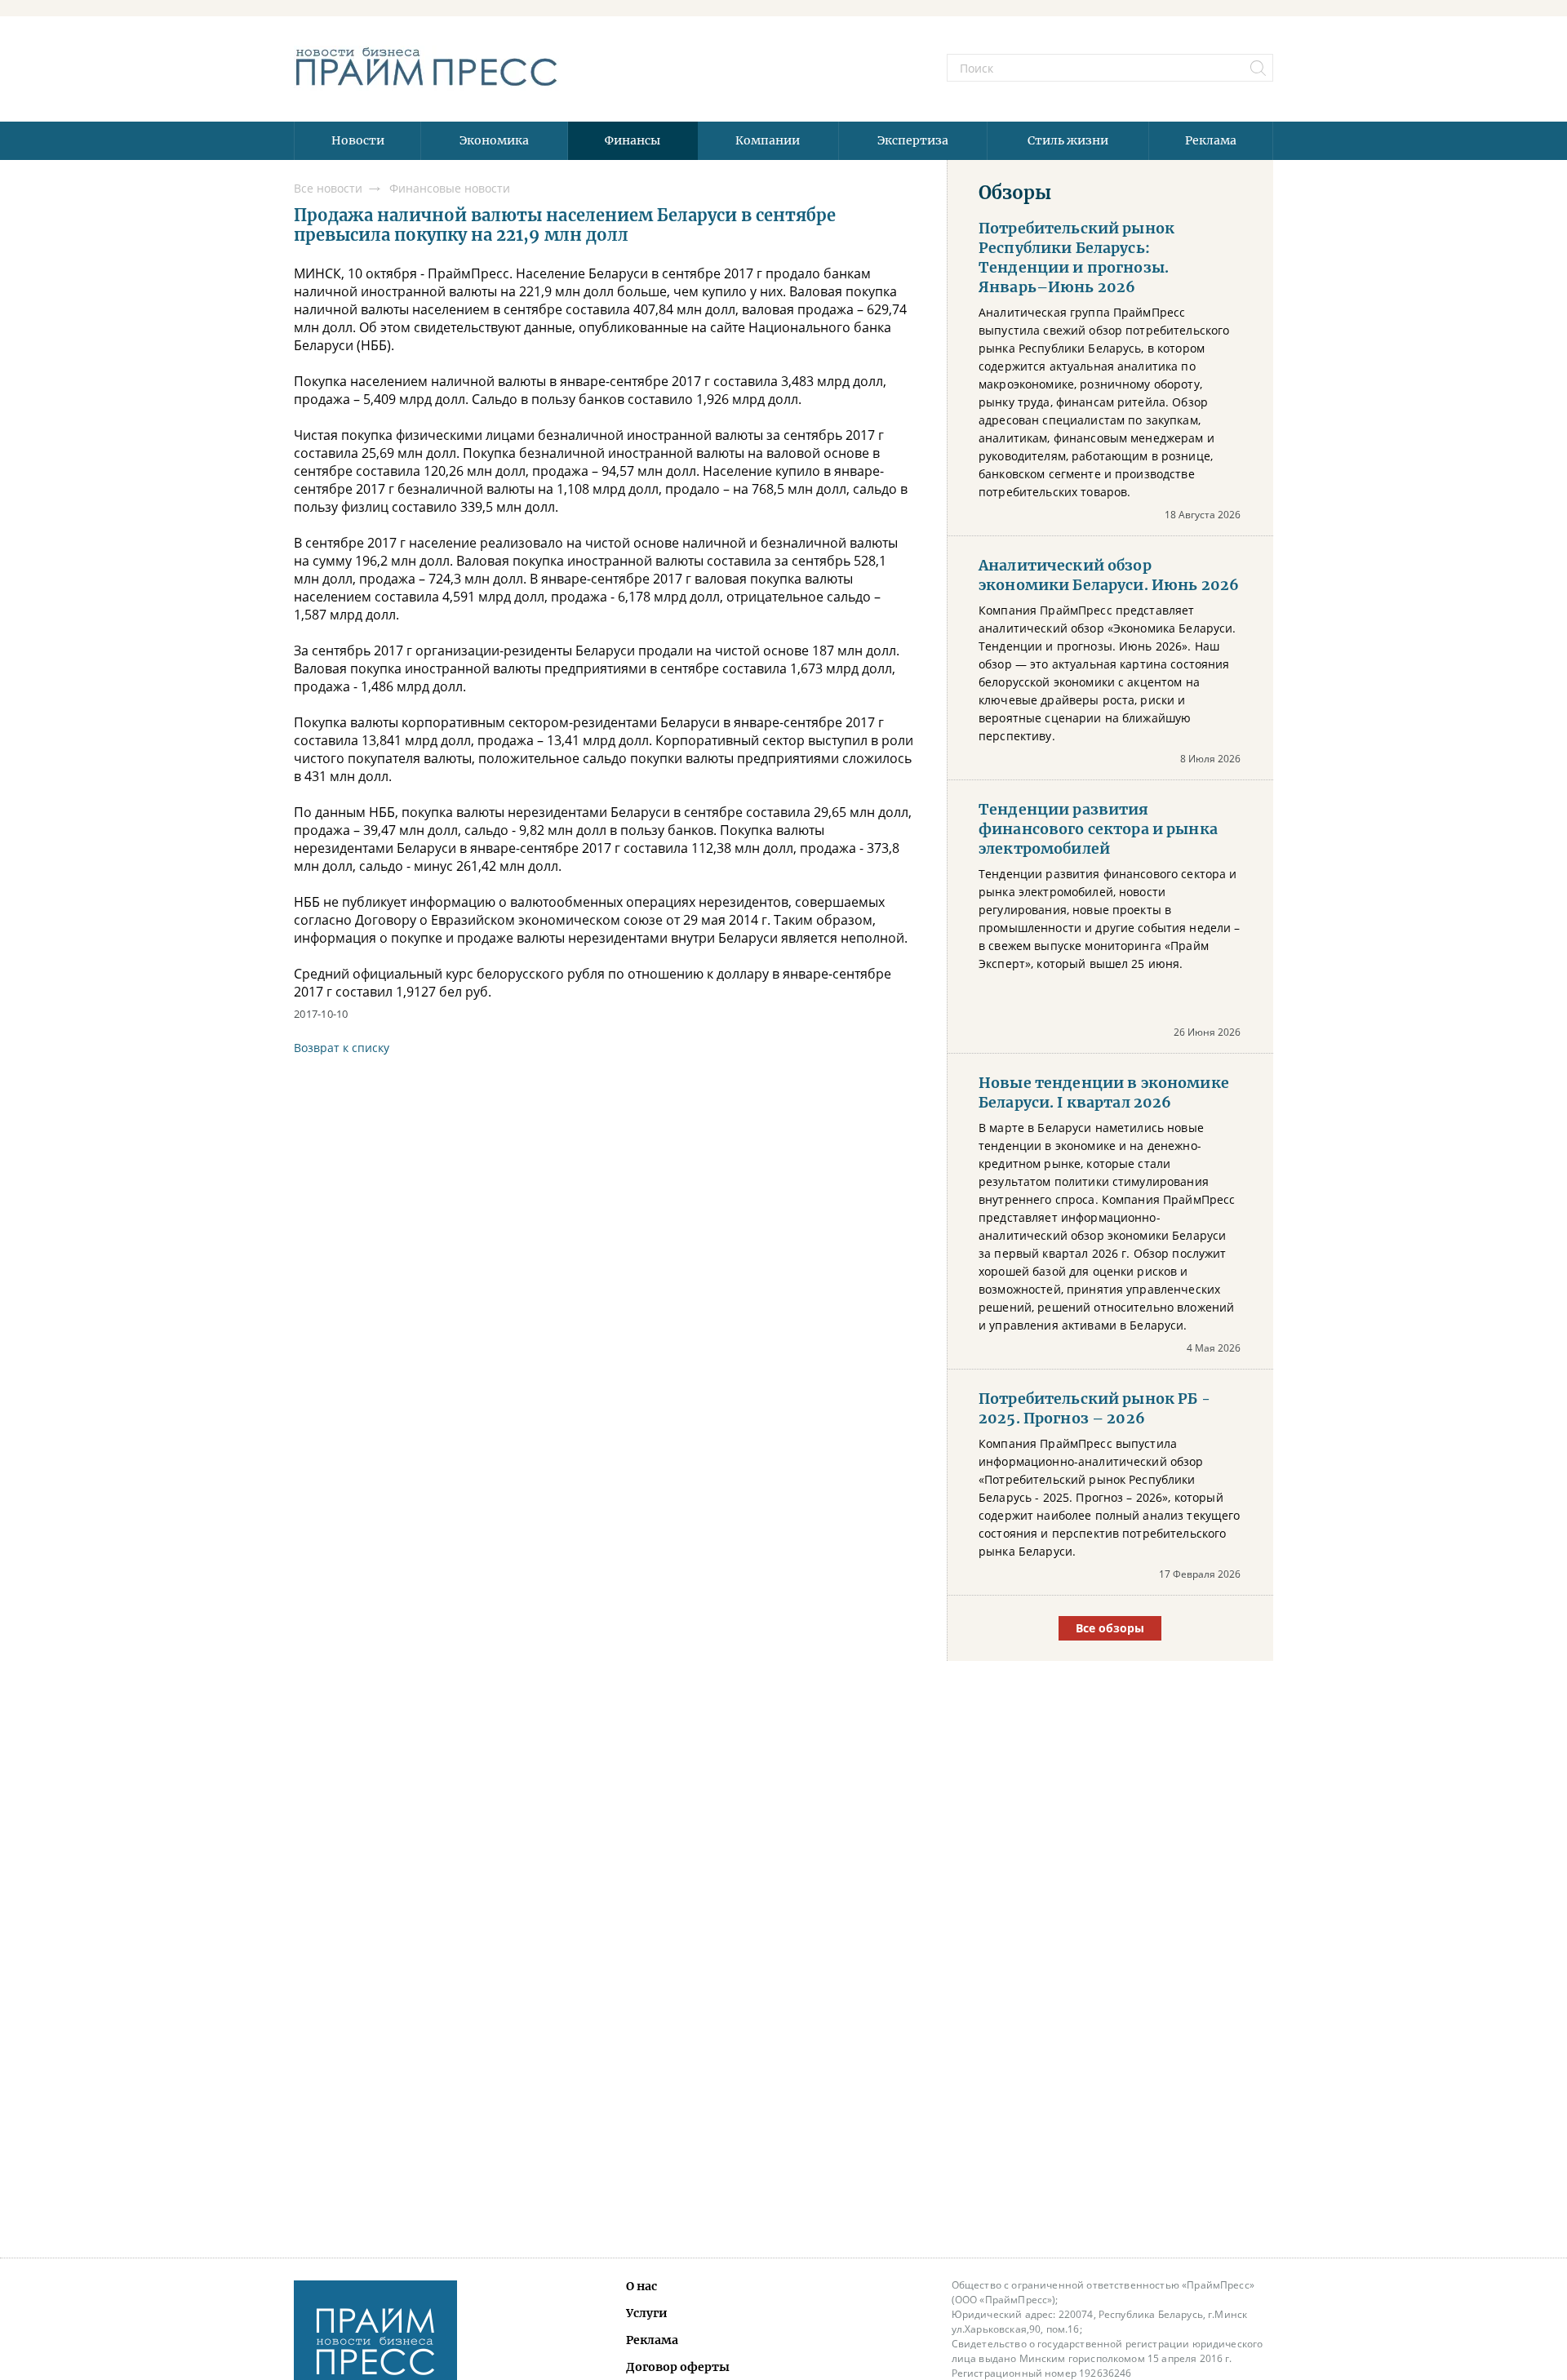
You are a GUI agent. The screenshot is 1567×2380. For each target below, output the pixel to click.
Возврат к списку (342, 1048)
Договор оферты (678, 2367)
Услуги (647, 2313)
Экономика (494, 140)
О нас (641, 2286)
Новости (358, 140)
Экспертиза (913, 140)
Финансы (633, 140)
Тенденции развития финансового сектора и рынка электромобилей (1098, 829)
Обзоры (1015, 193)
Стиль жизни (1068, 140)
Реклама (1211, 140)
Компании (768, 140)
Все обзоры (1110, 1628)
